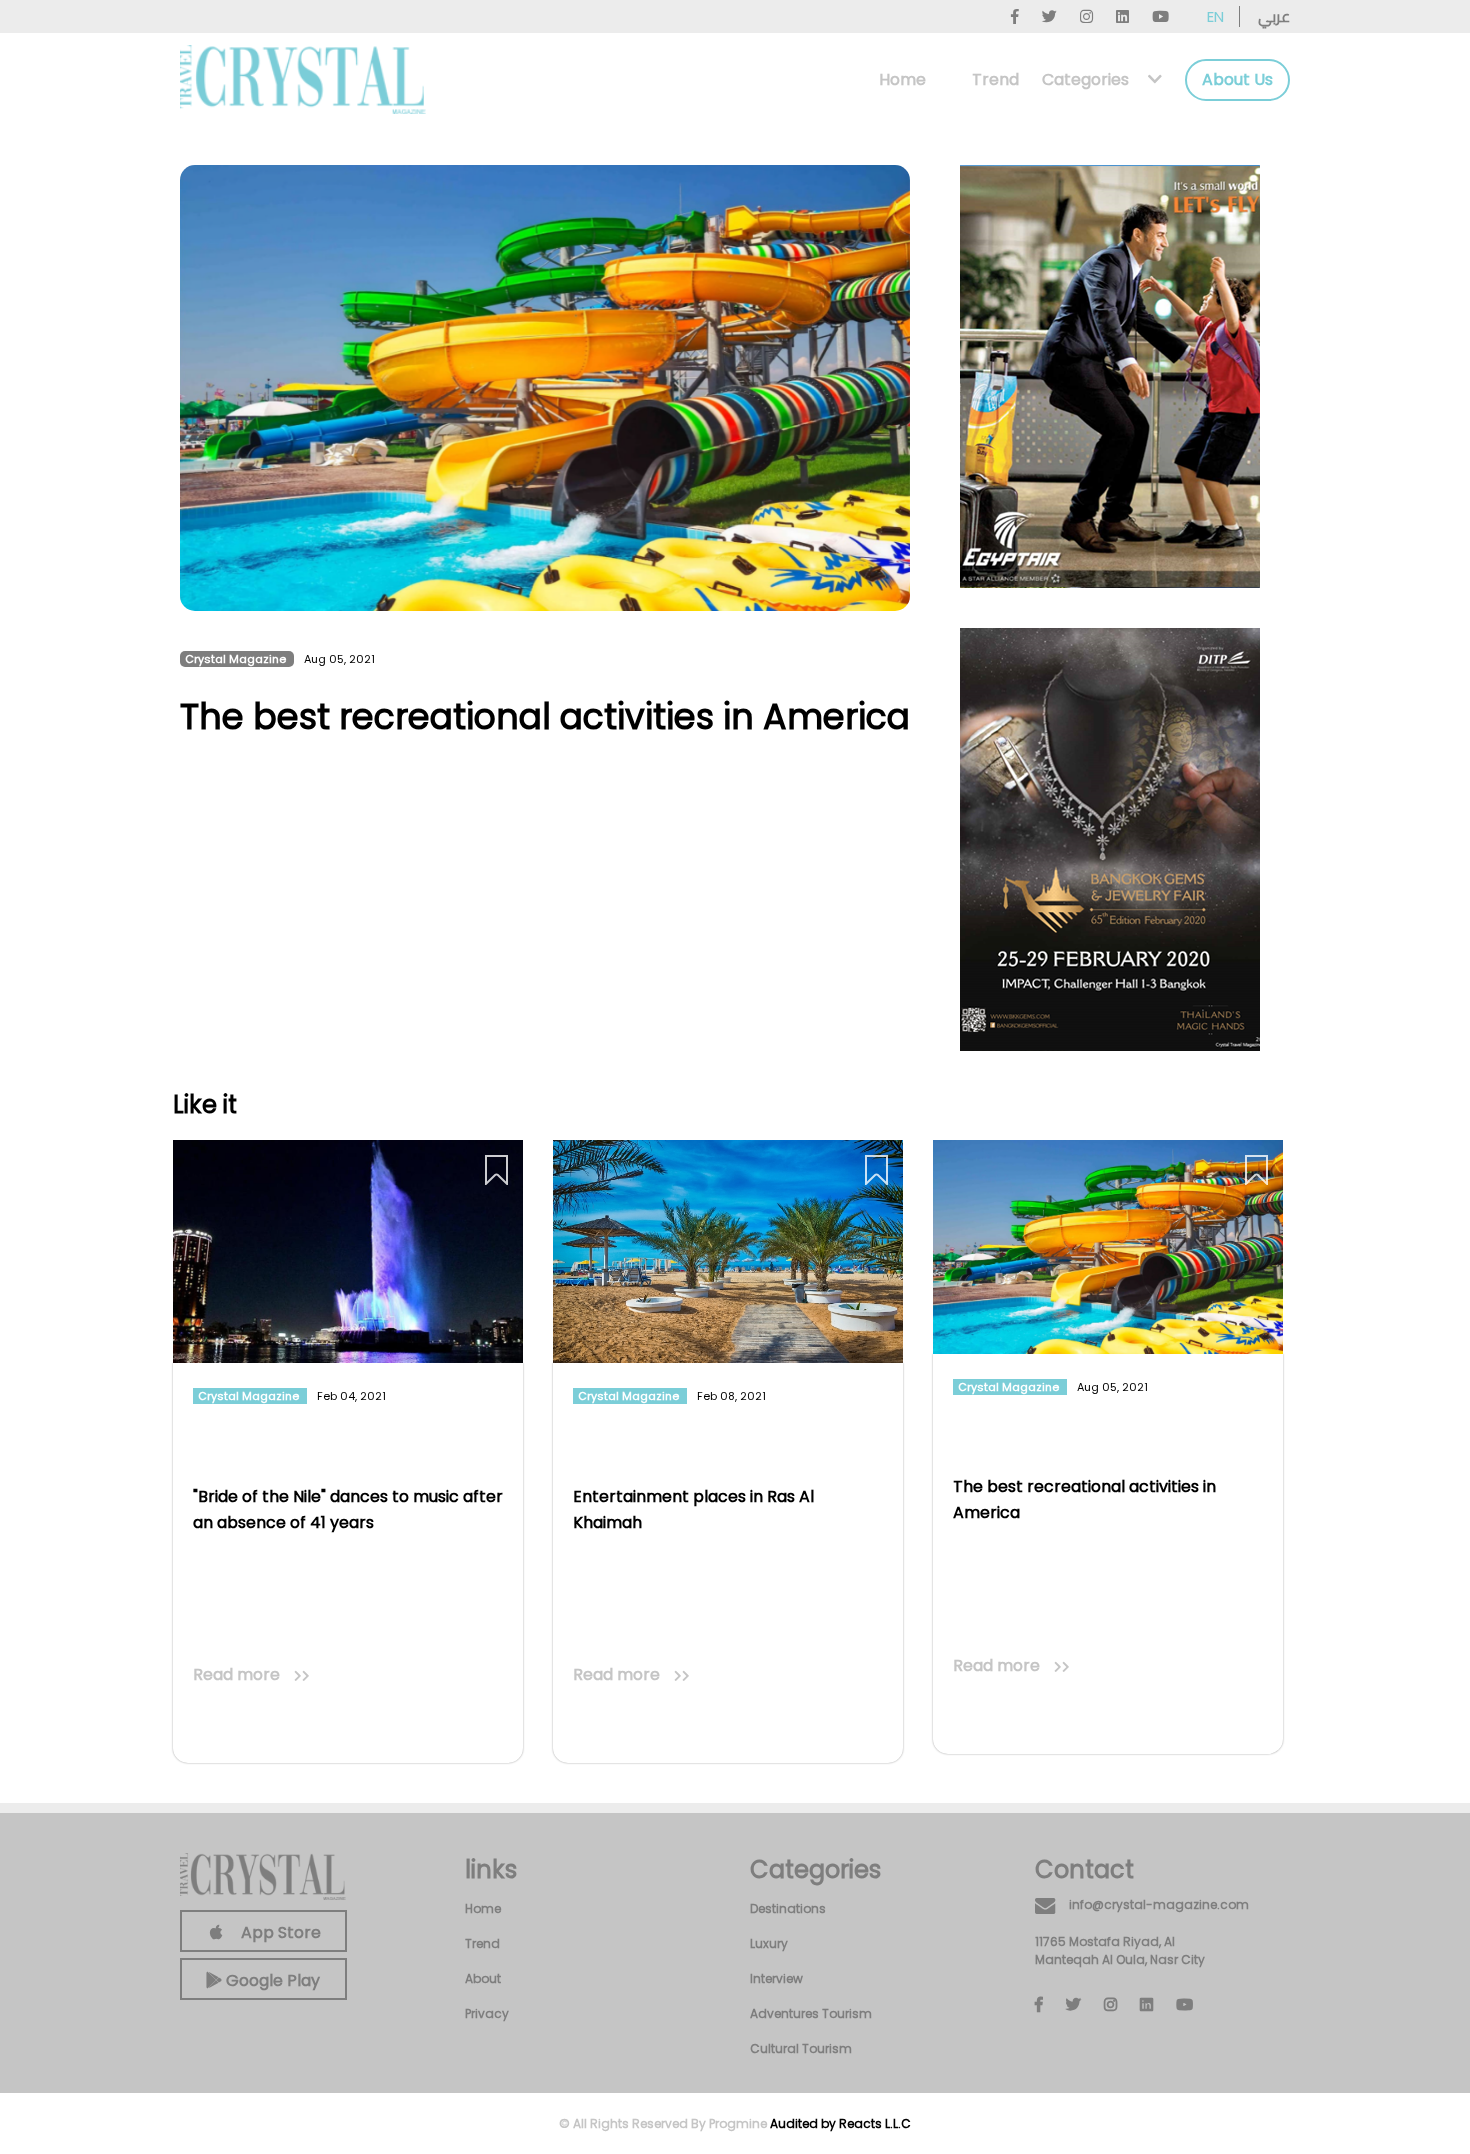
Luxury (769, 1943)
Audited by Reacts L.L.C (840, 2123)
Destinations (788, 1908)
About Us (1237, 79)
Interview (776, 1978)
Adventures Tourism (811, 2013)
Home (902, 79)
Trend (995, 79)
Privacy (487, 2013)
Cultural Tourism (801, 2048)
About (483, 1978)
